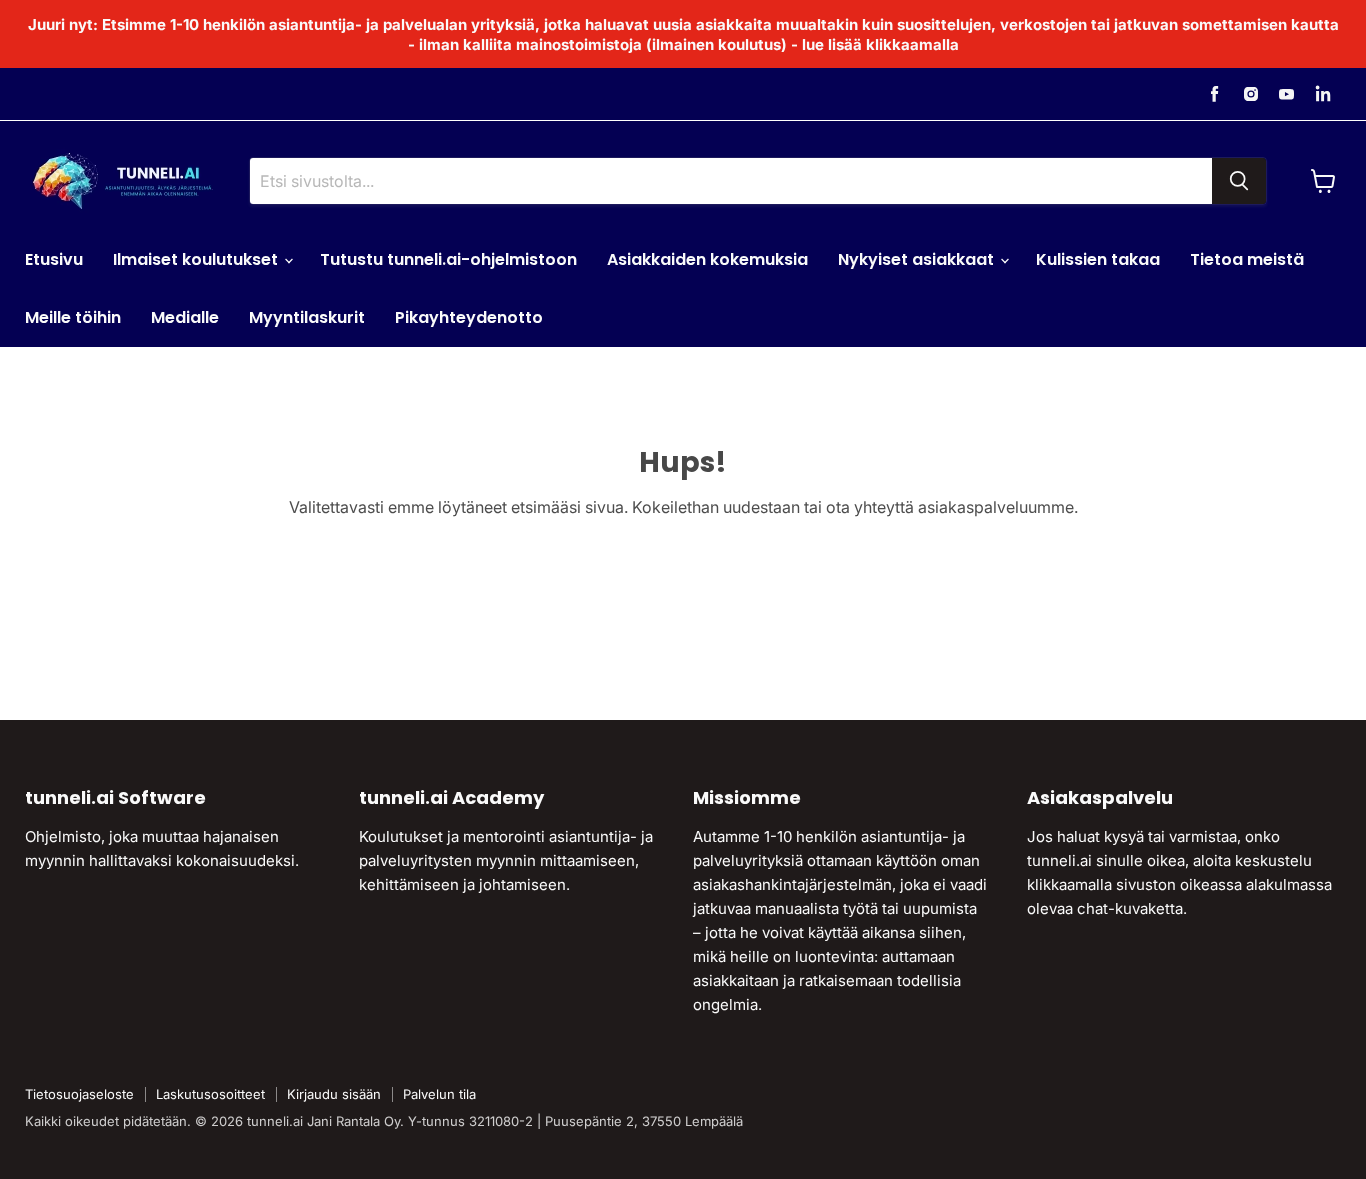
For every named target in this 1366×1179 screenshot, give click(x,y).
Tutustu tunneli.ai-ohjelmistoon (448, 259)
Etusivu (54, 259)
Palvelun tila (439, 1094)
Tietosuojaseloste (79, 1094)
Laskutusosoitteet (210, 1094)
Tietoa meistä (1247, 259)
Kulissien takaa (1098, 259)
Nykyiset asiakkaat (918, 259)
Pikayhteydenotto (469, 317)
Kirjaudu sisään (334, 1094)
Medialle (185, 317)
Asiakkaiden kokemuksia (707, 259)
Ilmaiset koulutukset (197, 259)
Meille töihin (73, 317)
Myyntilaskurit (307, 317)
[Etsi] (1239, 181)
